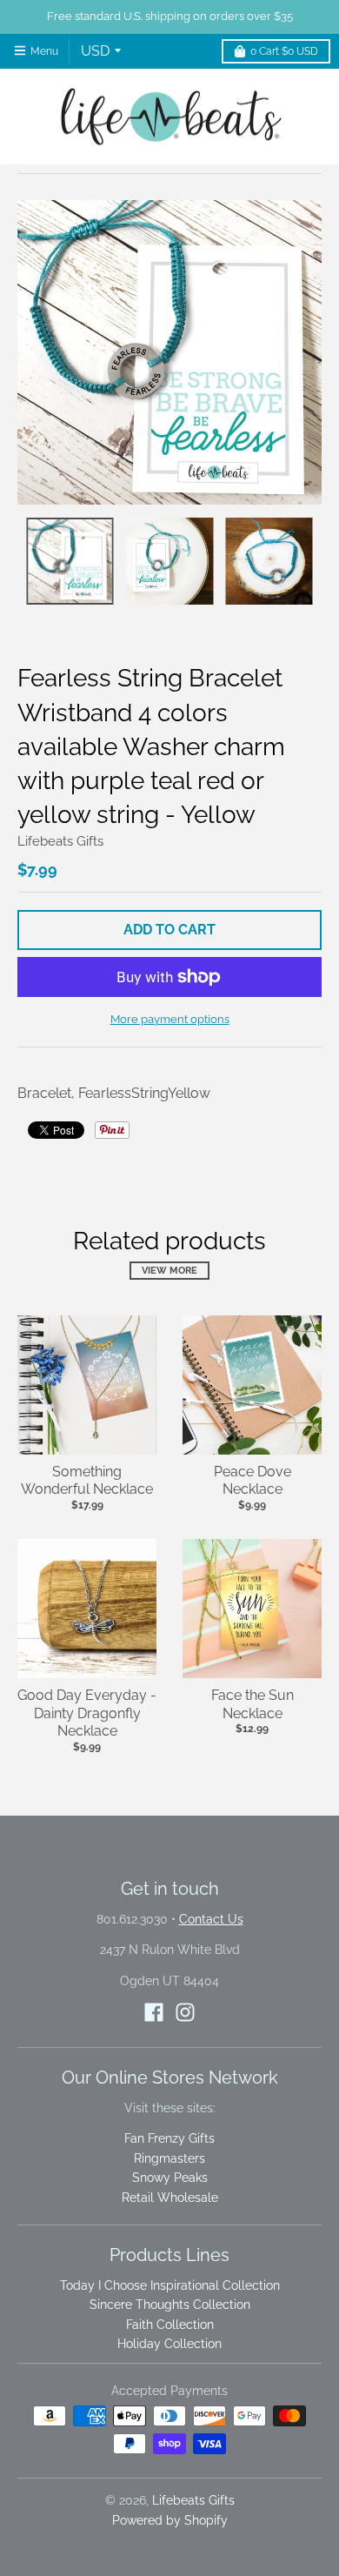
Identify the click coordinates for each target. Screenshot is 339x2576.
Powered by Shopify (170, 2520)
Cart (284, 51)
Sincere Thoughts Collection (170, 2305)
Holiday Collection (169, 2344)
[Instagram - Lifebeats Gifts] (185, 2012)
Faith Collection (170, 2325)
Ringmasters (169, 2158)
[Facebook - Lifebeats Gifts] (154, 2012)
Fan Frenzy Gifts (169, 2138)
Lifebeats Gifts (60, 841)
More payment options (170, 1019)
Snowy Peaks (170, 2178)
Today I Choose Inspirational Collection (170, 2285)
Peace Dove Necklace (253, 1481)
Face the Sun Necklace (253, 1704)
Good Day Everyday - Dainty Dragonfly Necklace (87, 1713)
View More (169, 1271)
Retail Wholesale (170, 2198)
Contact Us (211, 1919)
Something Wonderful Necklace (87, 1481)
